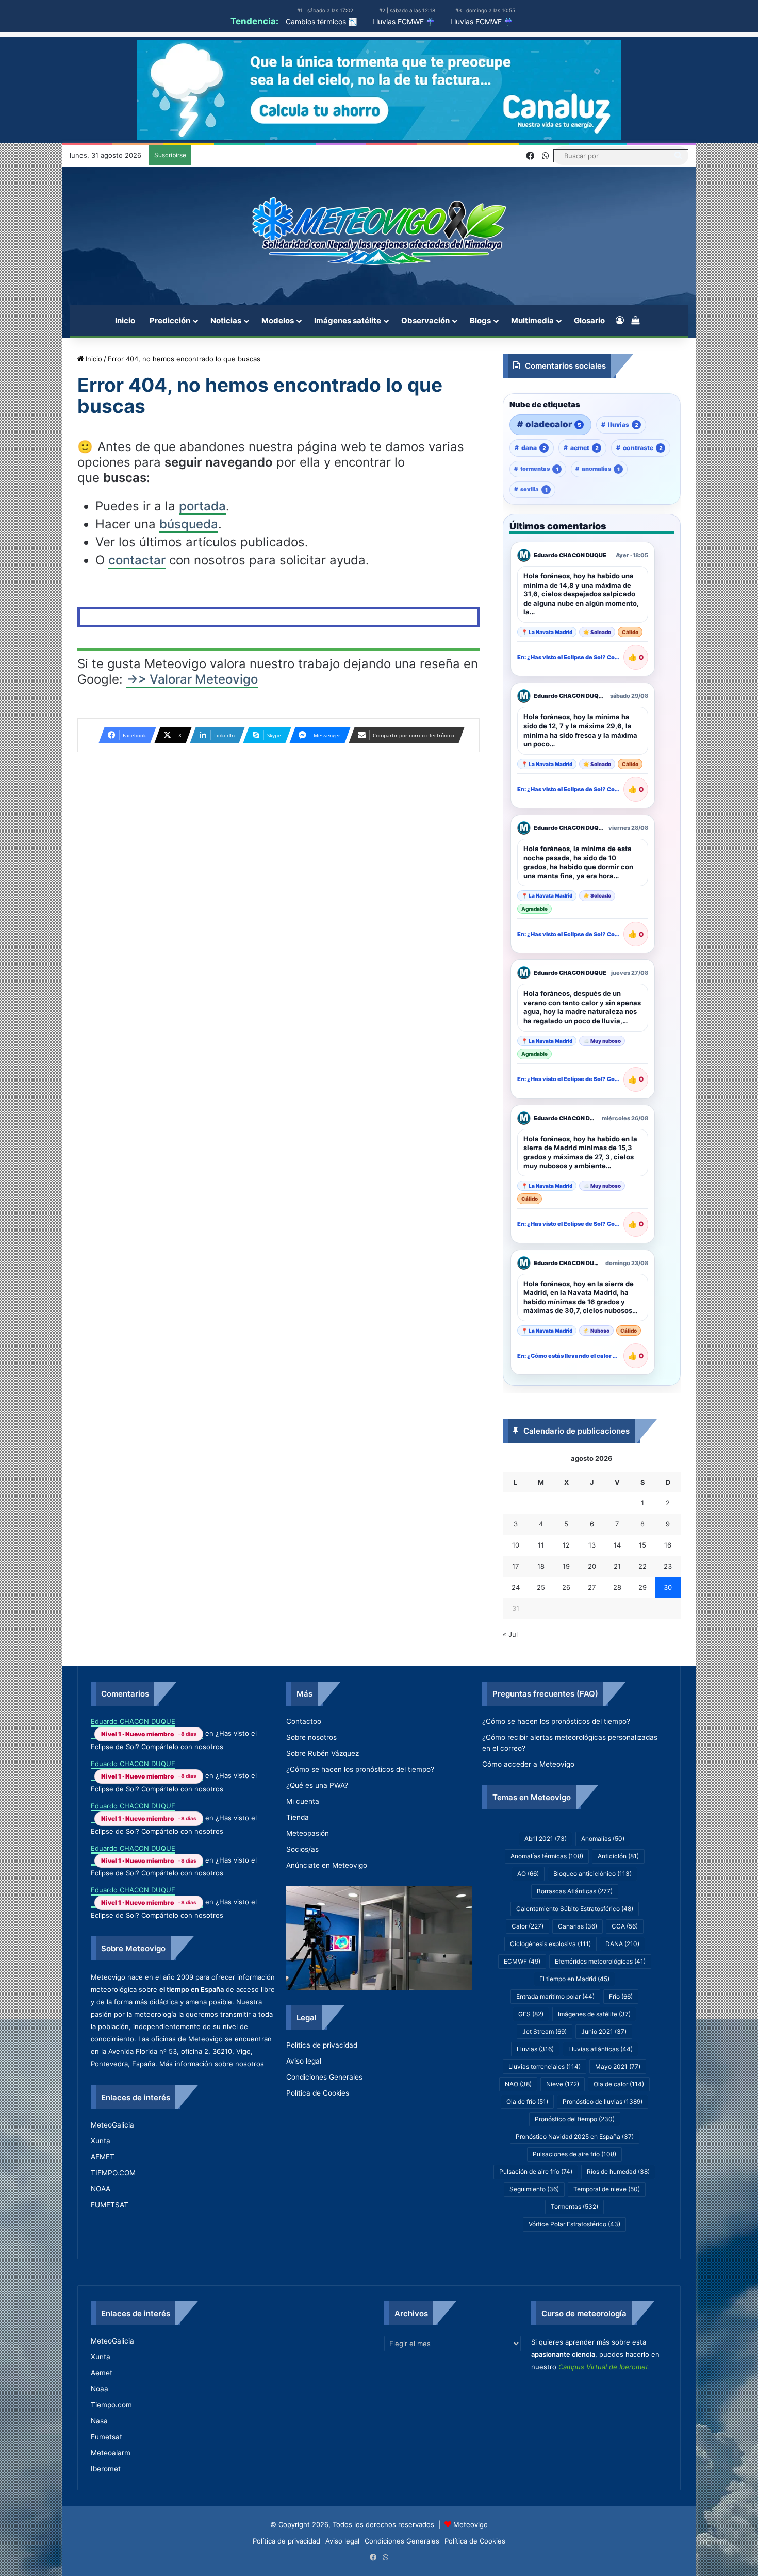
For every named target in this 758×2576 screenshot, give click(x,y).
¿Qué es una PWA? (317, 1785)
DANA (622, 1944)
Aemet (102, 2373)
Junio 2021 (604, 2031)
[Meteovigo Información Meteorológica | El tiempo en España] (379, 231)
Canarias (578, 1926)
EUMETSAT (110, 2205)
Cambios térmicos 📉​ (321, 21)
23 (668, 1566)
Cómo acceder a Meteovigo (528, 1764)
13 (592, 1545)
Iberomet (106, 2469)
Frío (621, 1996)
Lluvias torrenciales (545, 2066)
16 (668, 1545)
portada (202, 654)
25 (541, 1587)
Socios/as (302, 1849)
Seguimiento (534, 2189)
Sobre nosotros (311, 1737)
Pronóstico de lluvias (603, 2101)
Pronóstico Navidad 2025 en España (575, 2137)
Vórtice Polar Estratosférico (574, 2224)
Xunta (101, 2141)
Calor (528, 1926)
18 (541, 1566)
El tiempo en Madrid (574, 1979)
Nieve (563, 2084)
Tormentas (574, 2207)
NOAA (101, 2189)
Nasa (99, 2421)
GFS (531, 2014)
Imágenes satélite (348, 320)
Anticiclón (618, 1856)
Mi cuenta (303, 1801)
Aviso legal (304, 2061)
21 (617, 1566)
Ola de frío (527, 2101)
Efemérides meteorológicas (600, 1961)
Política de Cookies (318, 2093)
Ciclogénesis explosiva (550, 1944)
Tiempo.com (111, 2405)
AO (528, 1874)
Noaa (100, 2389)
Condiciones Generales (324, 2077)
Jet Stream (545, 2031)
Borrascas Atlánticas (575, 1891)
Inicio (125, 320)
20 (592, 1566)
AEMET (103, 2157)
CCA (625, 1926)
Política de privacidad (322, 2045)
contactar (137, 709)
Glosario (589, 320)
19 (566, 1566)
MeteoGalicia (112, 2125)
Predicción (170, 320)
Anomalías (603, 1839)
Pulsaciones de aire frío (574, 2154)
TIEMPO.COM (113, 2173)
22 (642, 1566)
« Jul (510, 1634)
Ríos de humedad (618, 2172)
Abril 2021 (546, 1839)
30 (668, 1587)
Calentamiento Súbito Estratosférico (575, 1909)
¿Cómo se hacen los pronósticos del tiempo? (360, 1769)
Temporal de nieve (607, 2189)
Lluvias (535, 2049)
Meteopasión (308, 1833)
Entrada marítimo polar (555, 1996)
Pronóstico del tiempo (575, 2119)
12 (566, 1545)
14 (617, 1545)
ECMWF (522, 1961)
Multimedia (532, 320)
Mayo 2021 (618, 2066)
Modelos (278, 320)
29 (642, 1587)
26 (566, 1587)
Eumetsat (106, 2437)
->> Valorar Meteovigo (192, 828)
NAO (518, 2084)
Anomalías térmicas (547, 1856)
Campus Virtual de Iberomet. (604, 2367)
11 (541, 1545)
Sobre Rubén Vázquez (323, 1753)
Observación (425, 320)
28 (617, 1587)
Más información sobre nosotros (212, 2064)
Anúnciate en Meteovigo (327, 1865)
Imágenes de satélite (594, 2014)
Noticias (226, 320)
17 (515, 1566)
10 (516, 1545)
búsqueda (189, 672)
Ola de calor (619, 2084)
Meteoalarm (111, 2453)
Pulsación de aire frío (536, 2172)
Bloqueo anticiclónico (592, 1874)
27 (592, 1587)
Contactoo (304, 1721)
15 (642, 1545)
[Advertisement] (278, 511)
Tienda (298, 1817)
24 (516, 1587)
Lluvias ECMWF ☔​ (403, 21)
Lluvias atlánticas (600, 2049)
